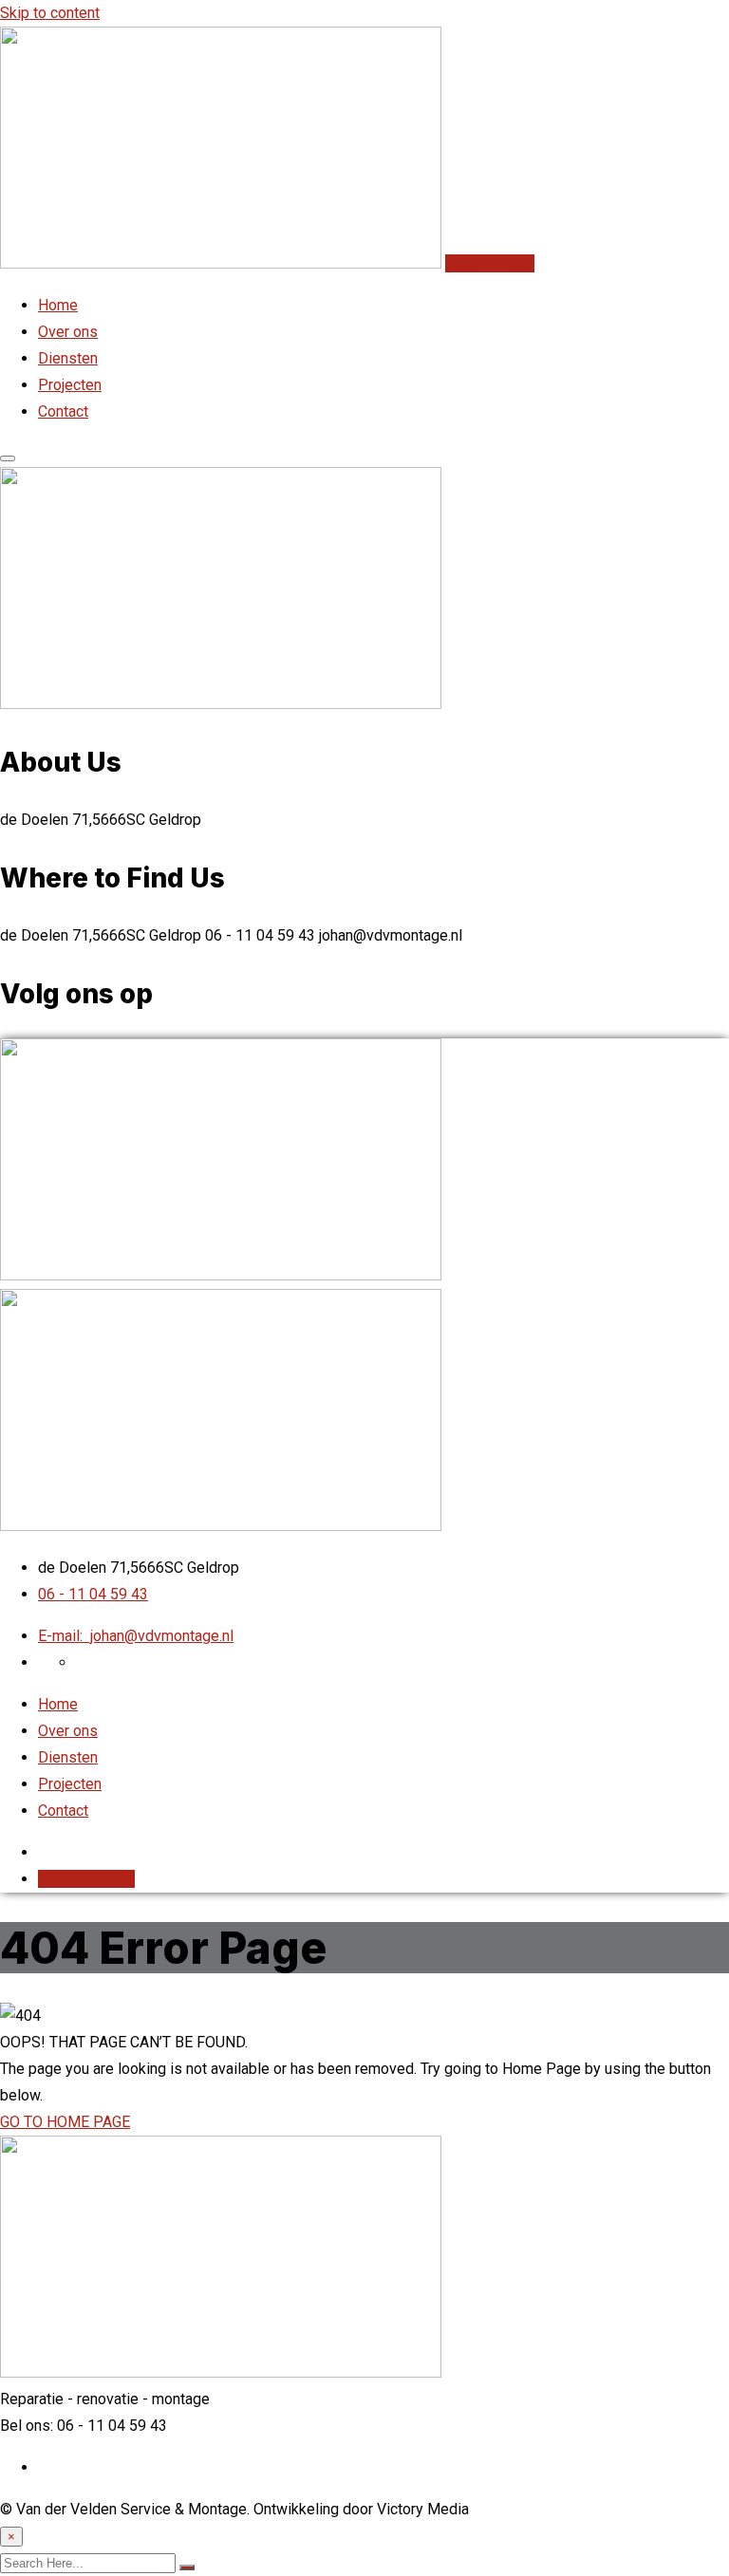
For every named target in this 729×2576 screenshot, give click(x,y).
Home (58, 305)
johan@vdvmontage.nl (136, 1636)
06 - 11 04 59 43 (93, 1594)
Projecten (70, 385)
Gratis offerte (490, 263)
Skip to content (50, 13)
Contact (63, 411)
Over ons (68, 332)
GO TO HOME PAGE (65, 2122)
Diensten (68, 358)
